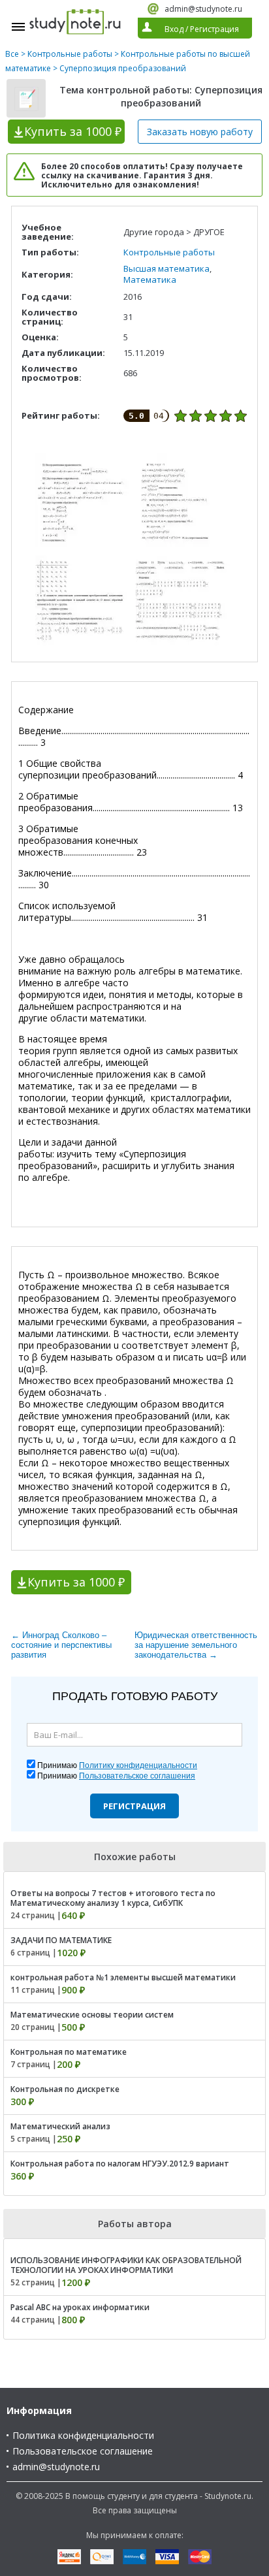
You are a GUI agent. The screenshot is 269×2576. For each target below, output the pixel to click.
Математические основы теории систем (92, 2015)
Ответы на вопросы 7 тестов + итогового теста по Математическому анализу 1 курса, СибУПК (113, 1898)
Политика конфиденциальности (83, 2435)
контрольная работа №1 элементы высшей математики (123, 1977)
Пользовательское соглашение (83, 2451)
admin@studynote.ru (203, 9)
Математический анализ (60, 2126)
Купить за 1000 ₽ (76, 1582)
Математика (150, 280)
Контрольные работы (70, 54)
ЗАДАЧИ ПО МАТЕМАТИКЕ (61, 1940)
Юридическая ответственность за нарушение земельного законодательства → (196, 1645)
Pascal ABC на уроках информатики (80, 2307)
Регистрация (134, 1806)
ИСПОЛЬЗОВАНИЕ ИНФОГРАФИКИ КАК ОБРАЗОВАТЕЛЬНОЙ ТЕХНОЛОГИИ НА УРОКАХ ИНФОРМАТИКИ (126, 2265)
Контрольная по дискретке (65, 2089)
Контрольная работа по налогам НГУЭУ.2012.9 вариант (120, 2164)
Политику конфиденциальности (138, 1765)
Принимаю (117, 1765)
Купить (73, 131)
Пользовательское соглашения (137, 1776)
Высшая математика (166, 268)
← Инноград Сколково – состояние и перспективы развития (61, 1645)
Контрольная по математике (69, 2052)
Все (12, 54)
